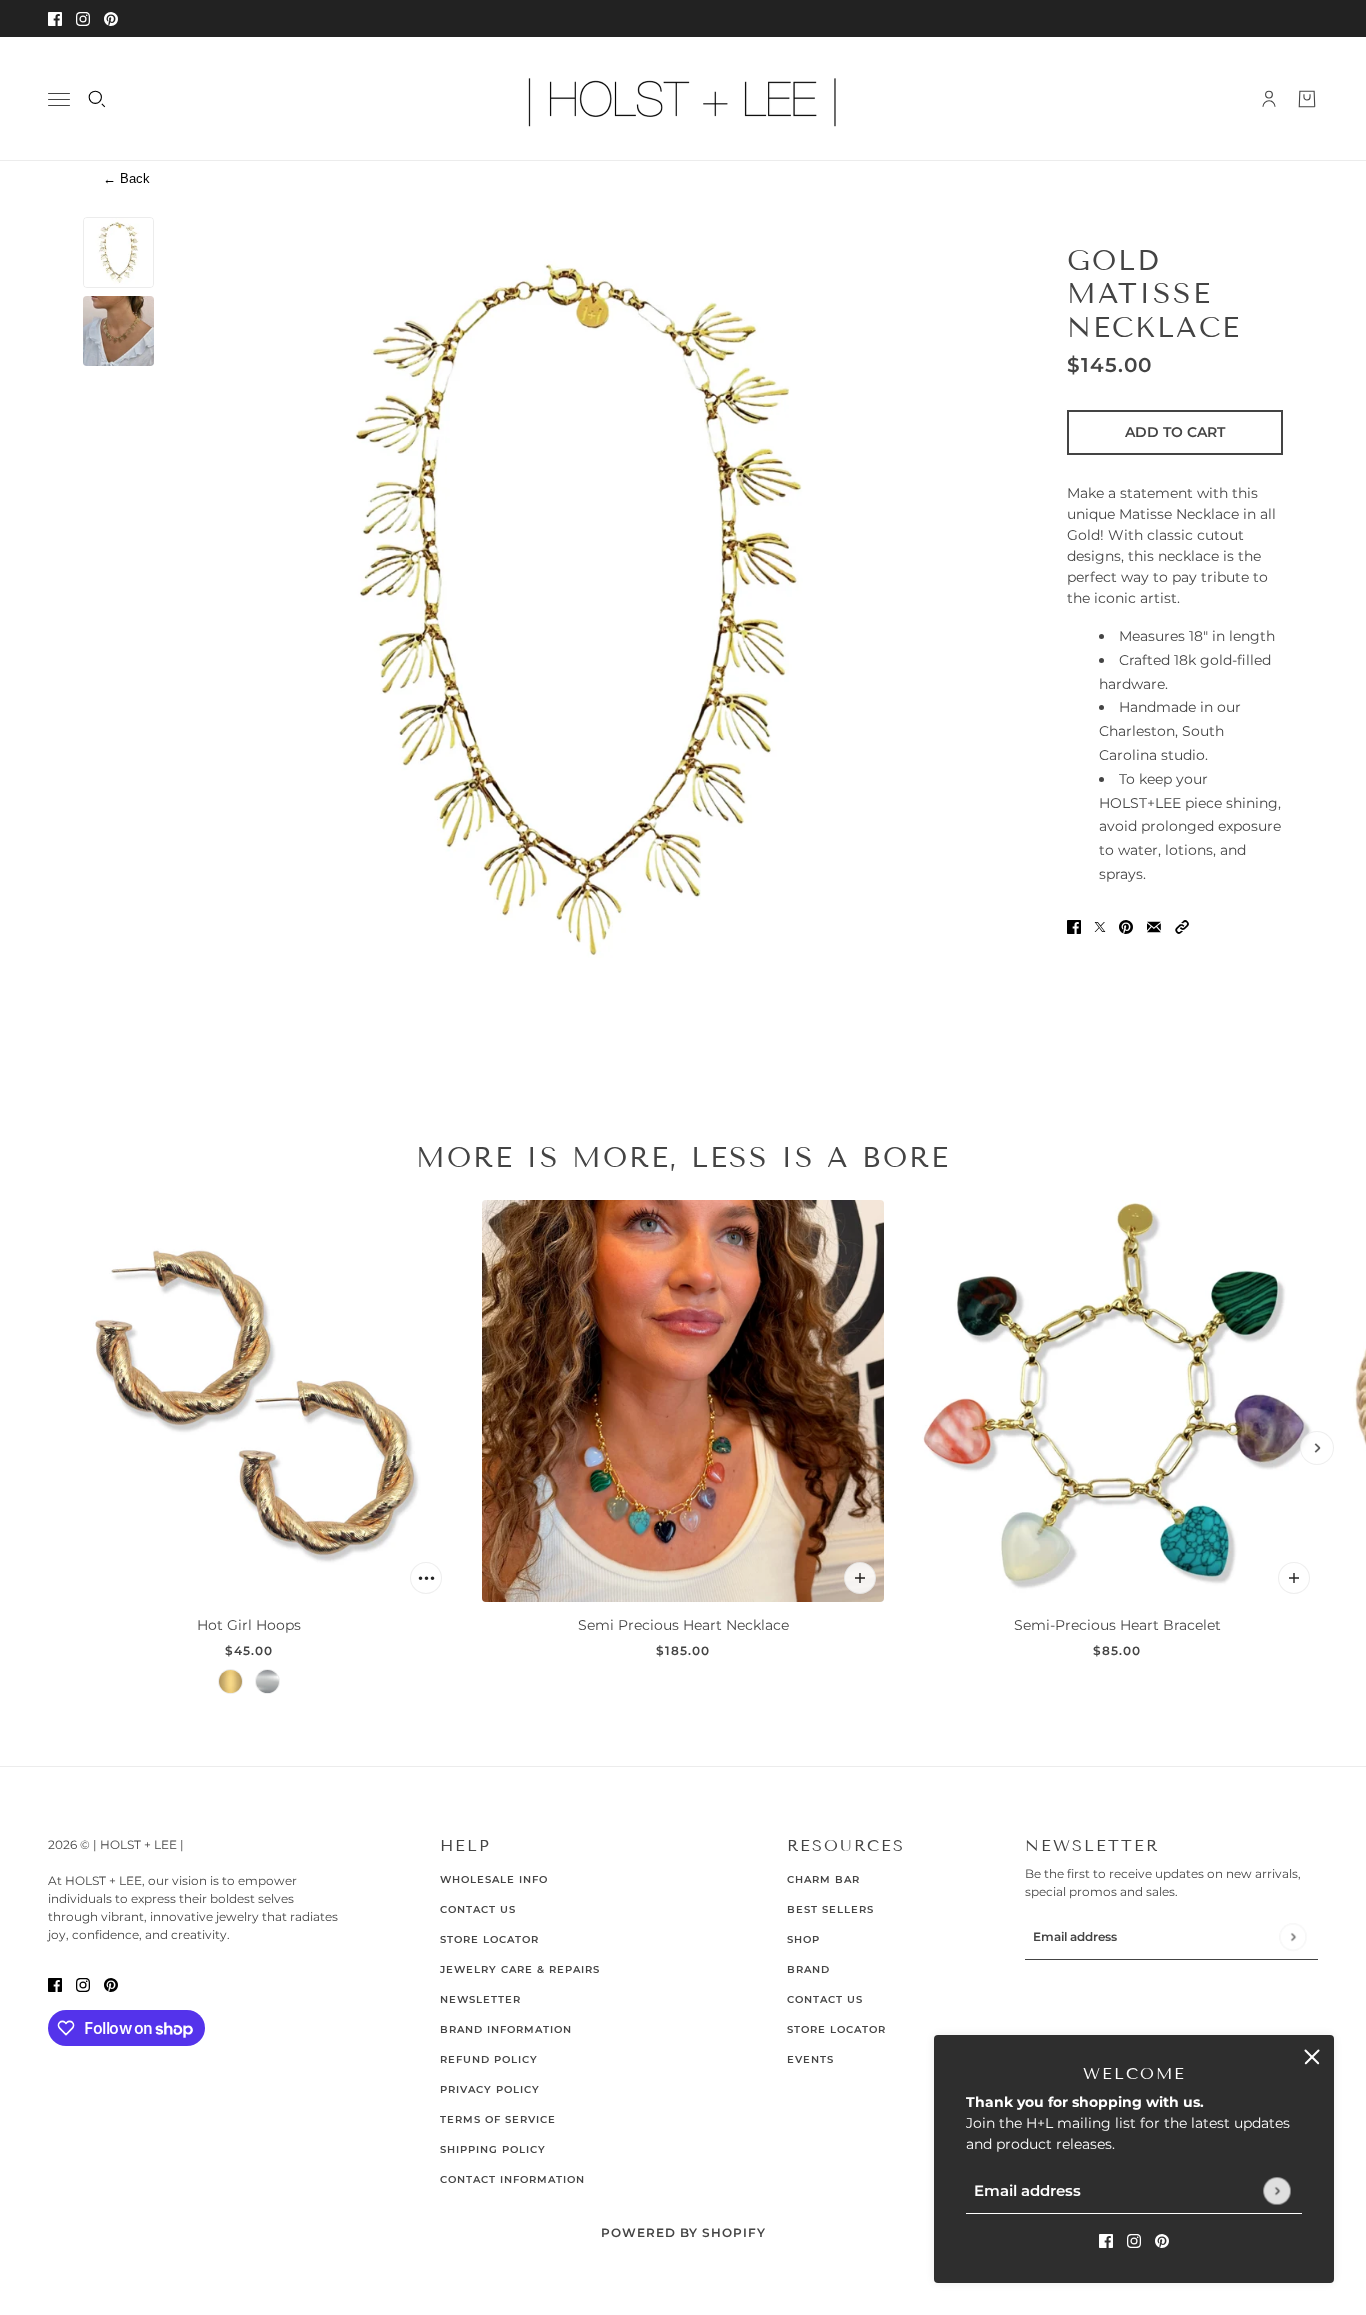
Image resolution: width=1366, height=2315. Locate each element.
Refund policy (489, 2059)
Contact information (512, 2179)
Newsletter (480, 1999)
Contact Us (478, 1909)
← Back (126, 178)
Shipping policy (493, 2149)
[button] (1182, 925)
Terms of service (498, 2119)
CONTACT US (825, 1999)
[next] (1317, 1448)
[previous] (49, 1448)
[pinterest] (111, 18)
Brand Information (506, 2029)
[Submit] (1276, 2190)
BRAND (808, 1969)
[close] (1312, 2057)
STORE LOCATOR (836, 2029)
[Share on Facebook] (1074, 925)
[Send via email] (1154, 925)
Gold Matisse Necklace (1154, 293)
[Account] (1269, 99)
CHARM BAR (823, 1879)
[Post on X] (1100, 925)
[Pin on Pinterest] (1126, 925)
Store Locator (489, 1939)
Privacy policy (490, 2089)
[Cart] (1307, 99)
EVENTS (810, 2059)
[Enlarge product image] (578, 609)
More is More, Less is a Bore (683, 1156)
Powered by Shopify (683, 2232)
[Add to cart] (426, 1578)
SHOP (803, 1939)
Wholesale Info (494, 1879)
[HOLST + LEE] (683, 99)
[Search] (97, 99)
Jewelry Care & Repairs (520, 1969)
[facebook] (55, 18)
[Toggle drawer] (59, 99)
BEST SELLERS (830, 1909)
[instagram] (83, 18)
